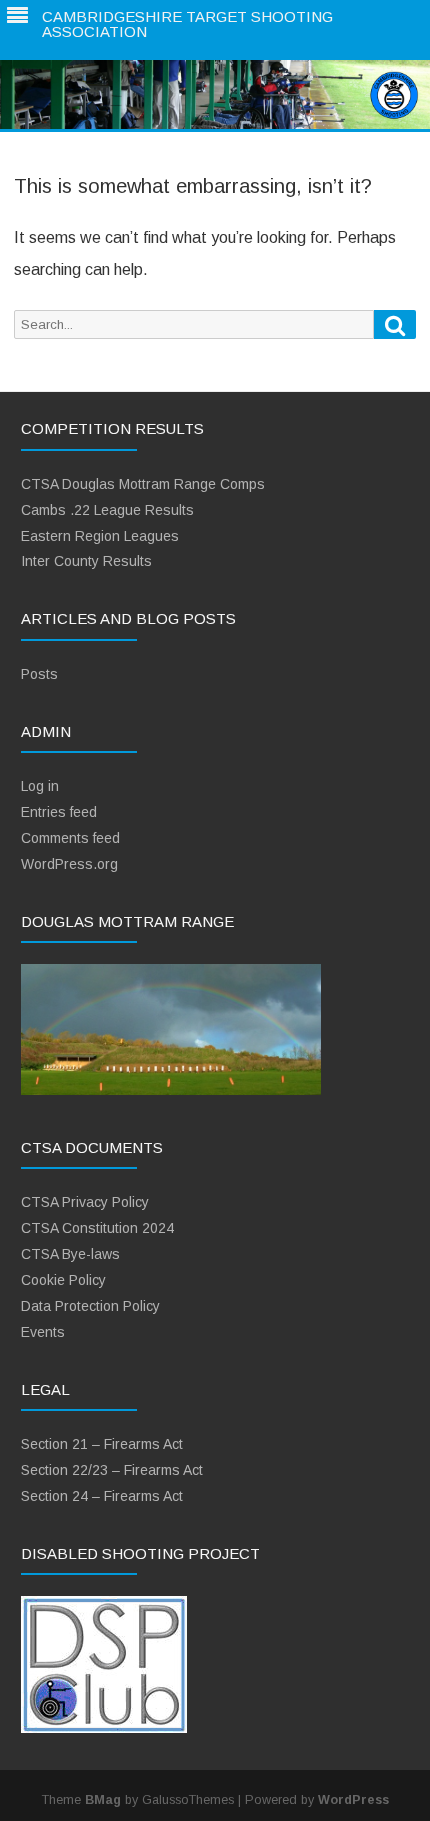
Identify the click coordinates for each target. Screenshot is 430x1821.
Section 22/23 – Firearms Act (112, 1470)
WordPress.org (69, 864)
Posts (39, 674)
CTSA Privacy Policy (85, 1202)
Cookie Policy (63, 1280)
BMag (103, 1800)
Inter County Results (86, 561)
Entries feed (59, 812)
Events (43, 1332)
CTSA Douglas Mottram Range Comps (143, 484)
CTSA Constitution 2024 (97, 1228)
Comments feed (70, 838)
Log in (40, 786)
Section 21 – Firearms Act (102, 1444)
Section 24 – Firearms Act (102, 1496)
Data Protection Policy (90, 1306)
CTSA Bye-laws (70, 1254)
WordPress (353, 1800)
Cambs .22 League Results (107, 510)
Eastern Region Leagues (100, 536)
